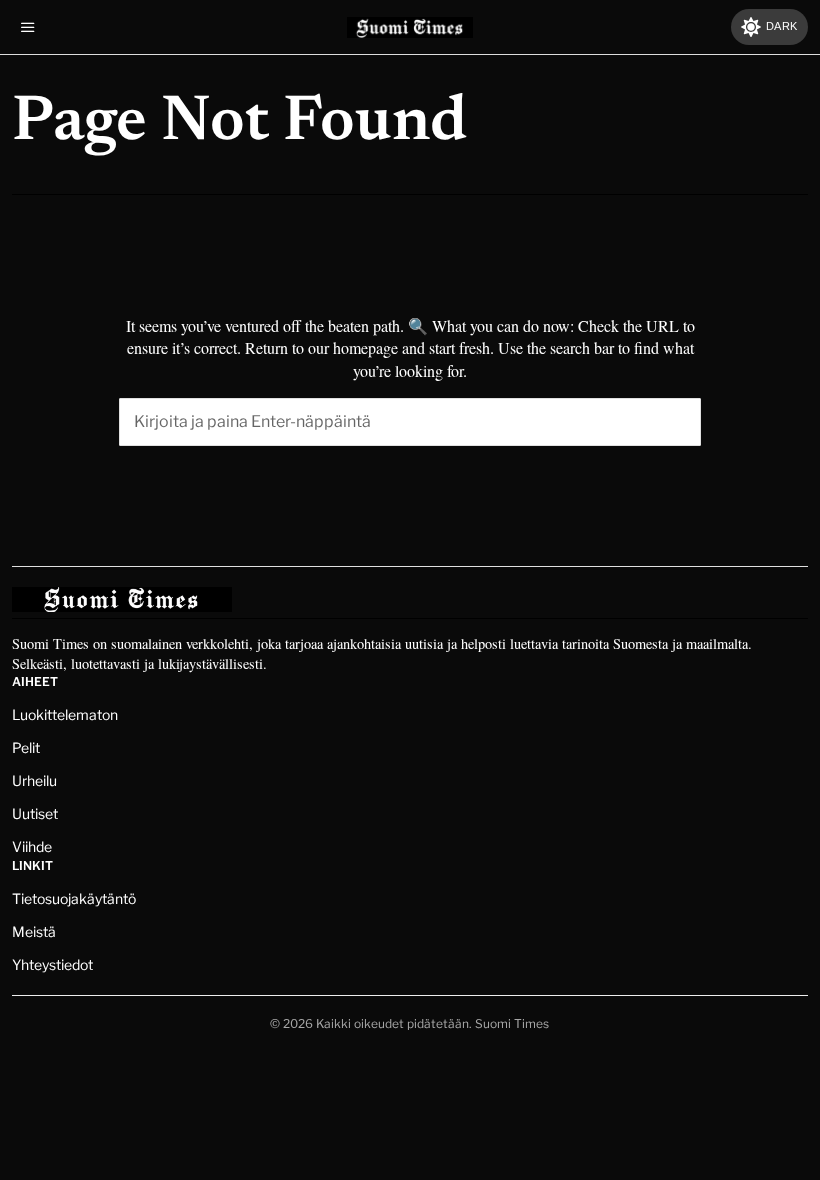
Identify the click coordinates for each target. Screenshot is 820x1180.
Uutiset (35, 813)
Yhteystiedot (52, 964)
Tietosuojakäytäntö (74, 898)
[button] (677, 422)
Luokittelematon (65, 714)
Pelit (26, 747)
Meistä (34, 931)
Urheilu (34, 780)
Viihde (32, 846)
